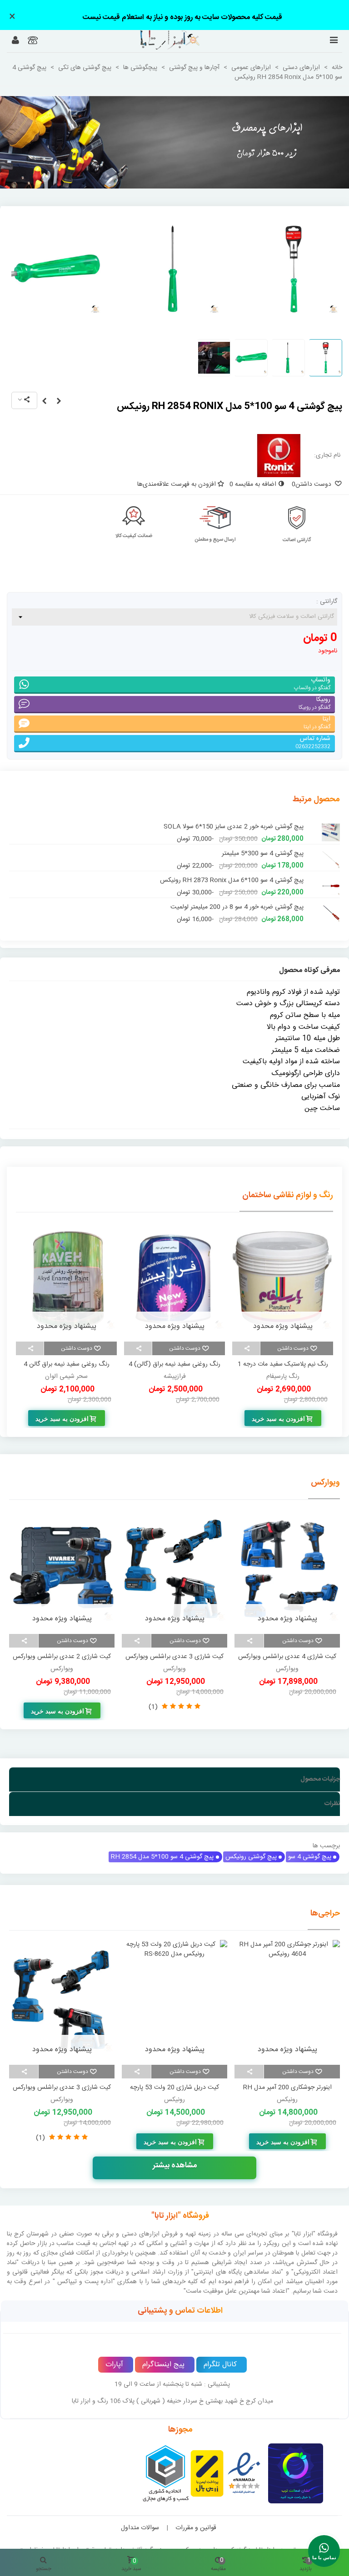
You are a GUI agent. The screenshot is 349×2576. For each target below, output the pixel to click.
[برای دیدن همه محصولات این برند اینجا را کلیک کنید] (279, 456)
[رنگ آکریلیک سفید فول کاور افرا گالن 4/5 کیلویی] (283, 1279)
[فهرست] (334, 41)
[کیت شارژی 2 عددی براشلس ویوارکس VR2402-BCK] (62, 1569)
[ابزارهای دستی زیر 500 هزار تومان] (174, 142)
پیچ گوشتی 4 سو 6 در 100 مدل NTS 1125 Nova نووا (232, 827)
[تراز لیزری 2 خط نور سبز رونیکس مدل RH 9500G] (117, 2000)
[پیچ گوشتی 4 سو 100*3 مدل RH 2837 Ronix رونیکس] (59, 402)
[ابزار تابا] (158, 40)
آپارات (114, 2365)
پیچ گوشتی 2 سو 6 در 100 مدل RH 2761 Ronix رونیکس (229, 881)
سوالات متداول (140, 2528)
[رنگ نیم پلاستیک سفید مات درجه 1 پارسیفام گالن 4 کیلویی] (174, 1279)
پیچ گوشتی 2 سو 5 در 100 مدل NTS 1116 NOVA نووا (231, 907)
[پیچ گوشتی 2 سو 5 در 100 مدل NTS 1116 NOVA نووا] (331, 907)
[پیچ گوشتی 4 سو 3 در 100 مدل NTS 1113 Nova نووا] (331, 854)
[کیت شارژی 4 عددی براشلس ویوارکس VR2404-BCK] (287, 1569)
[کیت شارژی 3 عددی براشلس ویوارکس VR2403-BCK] (174, 1569)
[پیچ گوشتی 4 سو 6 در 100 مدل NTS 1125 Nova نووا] (331, 827)
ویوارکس (325, 1483)
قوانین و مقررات (196, 2528)
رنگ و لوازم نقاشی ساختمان (288, 1195)
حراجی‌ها (325, 1914)
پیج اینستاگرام (163, 2365)
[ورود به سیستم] (15, 41)
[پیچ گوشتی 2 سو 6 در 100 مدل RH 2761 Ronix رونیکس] (331, 881)
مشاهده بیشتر (175, 2166)
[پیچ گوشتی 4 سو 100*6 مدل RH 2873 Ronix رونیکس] (44, 402)
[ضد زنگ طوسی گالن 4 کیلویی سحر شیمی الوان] (66, 1279)
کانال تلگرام (220, 2365)
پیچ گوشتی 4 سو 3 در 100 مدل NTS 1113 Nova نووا (232, 854)
